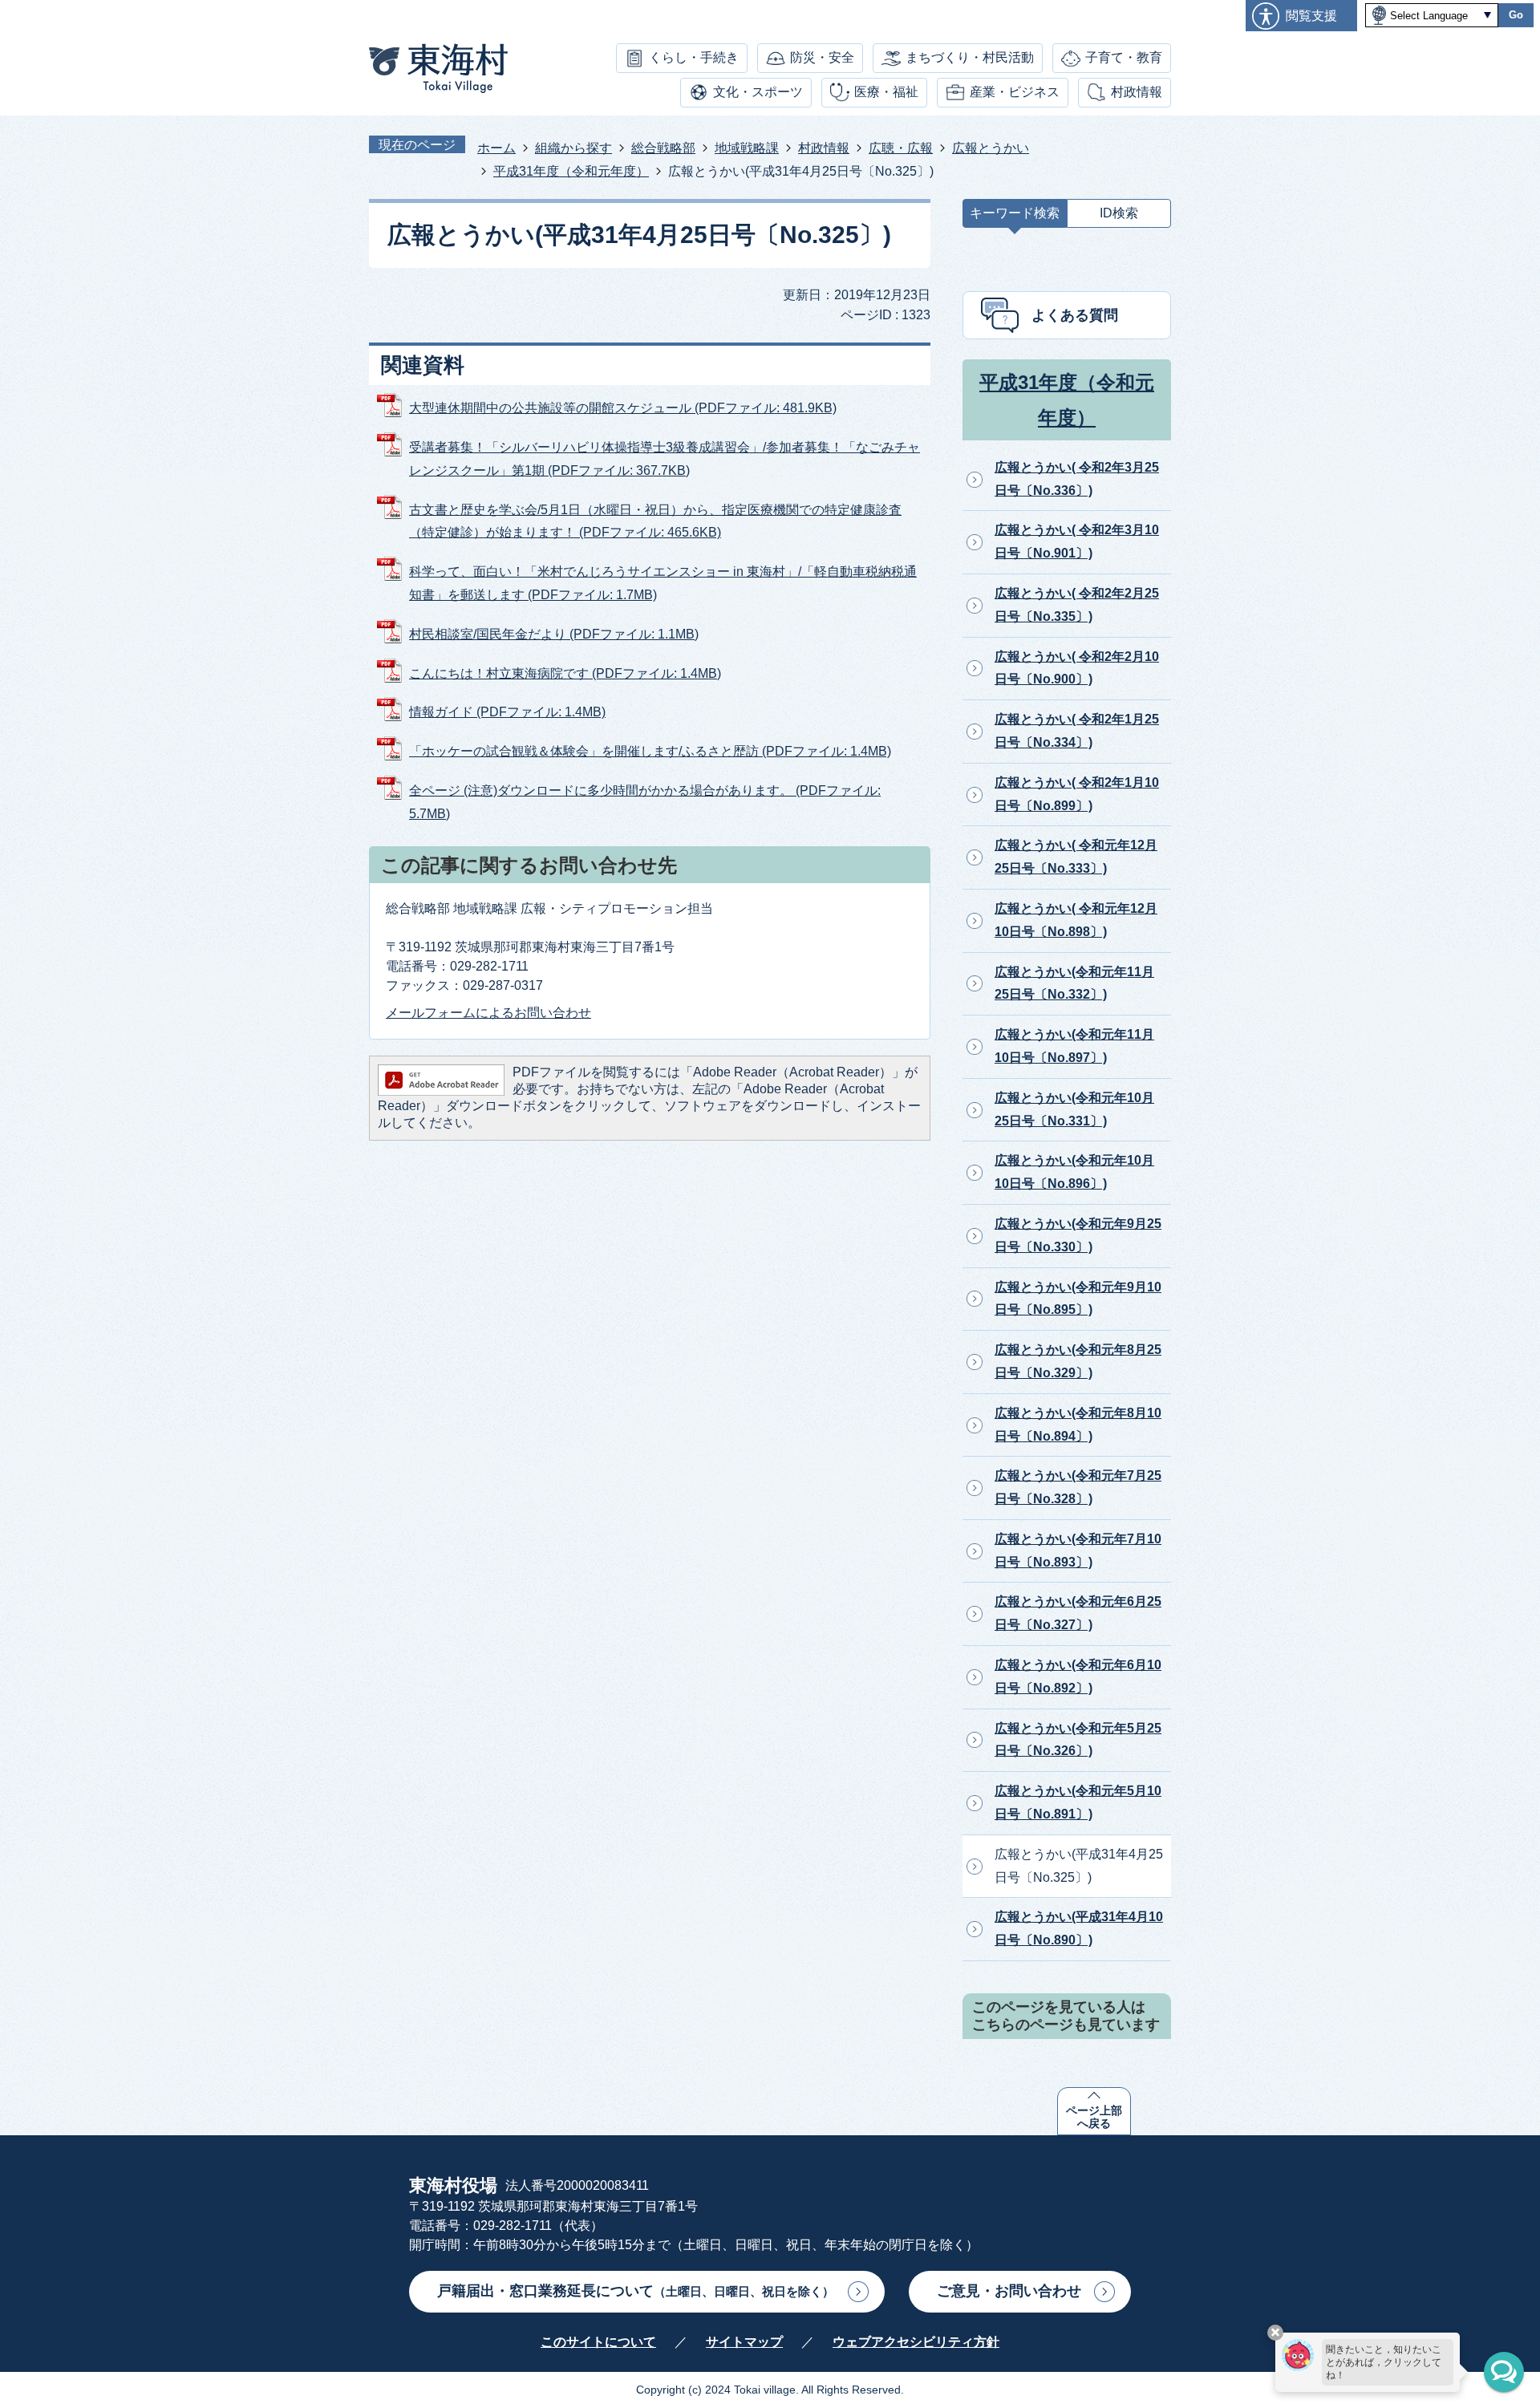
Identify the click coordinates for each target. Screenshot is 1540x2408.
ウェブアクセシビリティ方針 (916, 2342)
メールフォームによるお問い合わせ (488, 1013)
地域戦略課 (747, 148)
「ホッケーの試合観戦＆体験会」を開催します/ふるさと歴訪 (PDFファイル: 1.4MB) (650, 751)
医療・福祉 (886, 92)
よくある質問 (1075, 315)
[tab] (1015, 217)
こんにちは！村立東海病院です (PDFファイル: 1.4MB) (565, 673)
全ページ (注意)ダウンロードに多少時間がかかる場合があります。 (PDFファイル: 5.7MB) (645, 802)
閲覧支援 (1311, 16)
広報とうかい (991, 148)
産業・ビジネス (1015, 92)
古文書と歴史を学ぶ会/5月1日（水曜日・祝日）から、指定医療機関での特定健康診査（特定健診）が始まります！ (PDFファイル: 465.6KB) (655, 521)
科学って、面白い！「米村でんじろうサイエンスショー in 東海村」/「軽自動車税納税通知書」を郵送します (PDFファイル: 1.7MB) (663, 583)
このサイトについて (598, 2342)
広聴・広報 (901, 148)
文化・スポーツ (758, 92)
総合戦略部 (663, 148)
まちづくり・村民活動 (970, 57)
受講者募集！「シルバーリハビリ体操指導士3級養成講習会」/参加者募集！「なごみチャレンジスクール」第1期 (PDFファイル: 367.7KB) (665, 459)
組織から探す (573, 148)
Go (1516, 15)
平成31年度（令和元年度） (571, 171)
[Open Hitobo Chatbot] (1504, 2372)
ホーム (496, 148)
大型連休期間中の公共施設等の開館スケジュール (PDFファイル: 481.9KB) (623, 408)
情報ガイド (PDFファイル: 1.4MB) (507, 712)
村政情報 (1137, 92)
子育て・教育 (1124, 57)
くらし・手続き (694, 57)
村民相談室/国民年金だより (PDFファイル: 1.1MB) (554, 634)
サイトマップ (744, 2342)
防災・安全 (822, 57)
